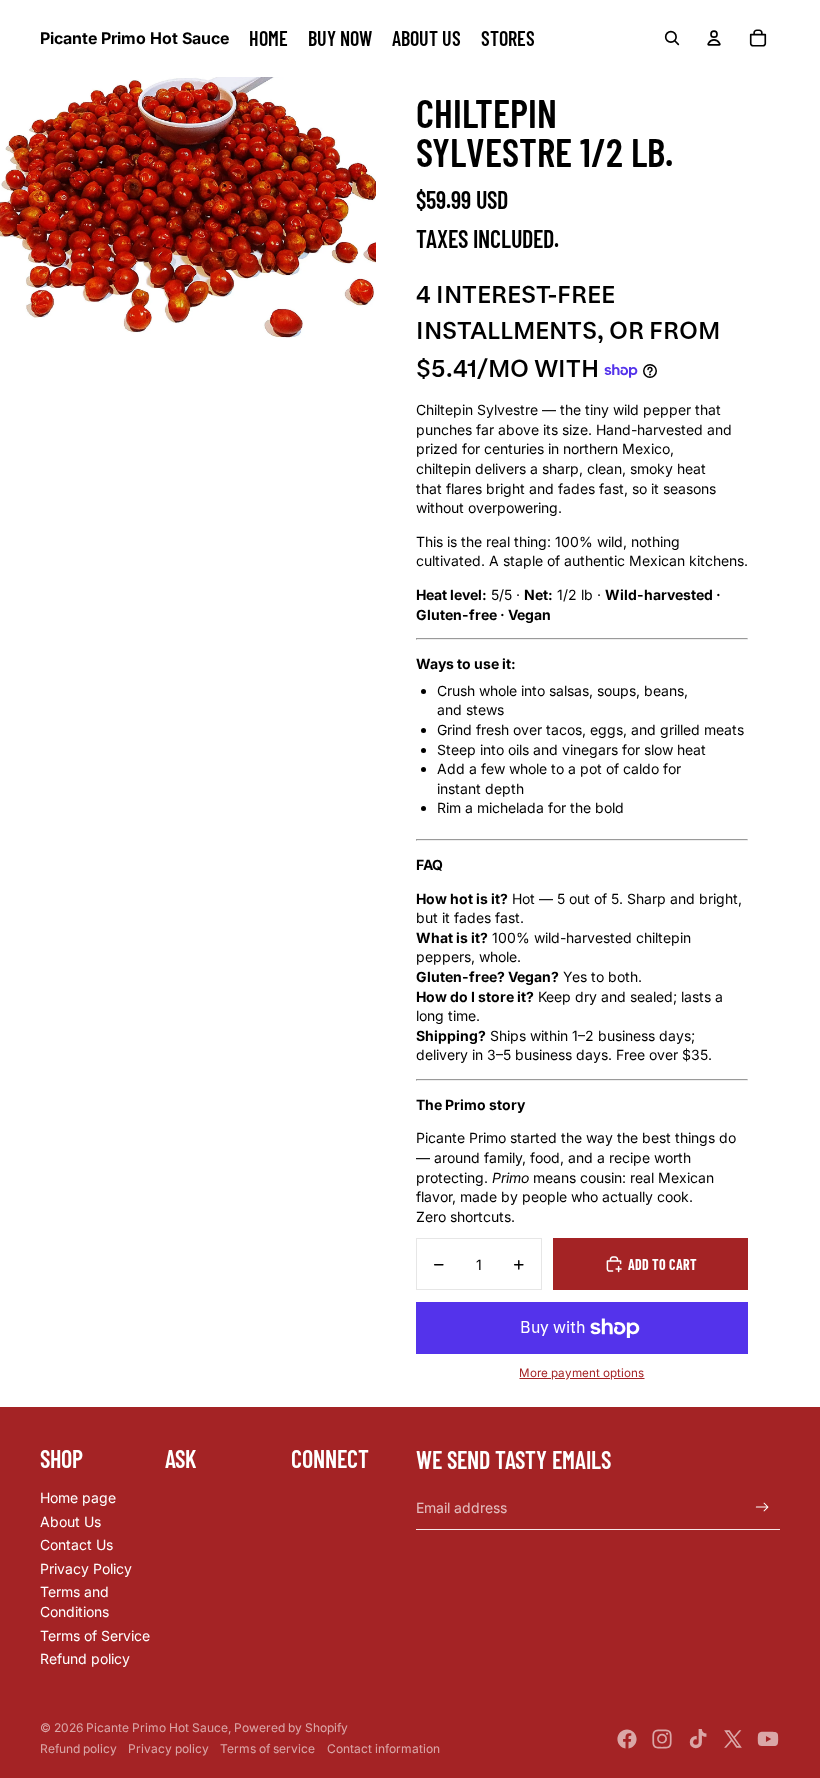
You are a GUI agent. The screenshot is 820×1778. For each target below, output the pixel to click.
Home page (78, 1497)
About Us (70, 1521)
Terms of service (267, 1748)
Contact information (383, 1748)
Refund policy (85, 1658)
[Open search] (672, 38)
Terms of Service (95, 1635)
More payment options (581, 1373)
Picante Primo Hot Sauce (157, 1727)
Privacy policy (168, 1748)
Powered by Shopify (291, 1727)
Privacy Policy (86, 1568)
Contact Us (76, 1544)
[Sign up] (762, 1507)
